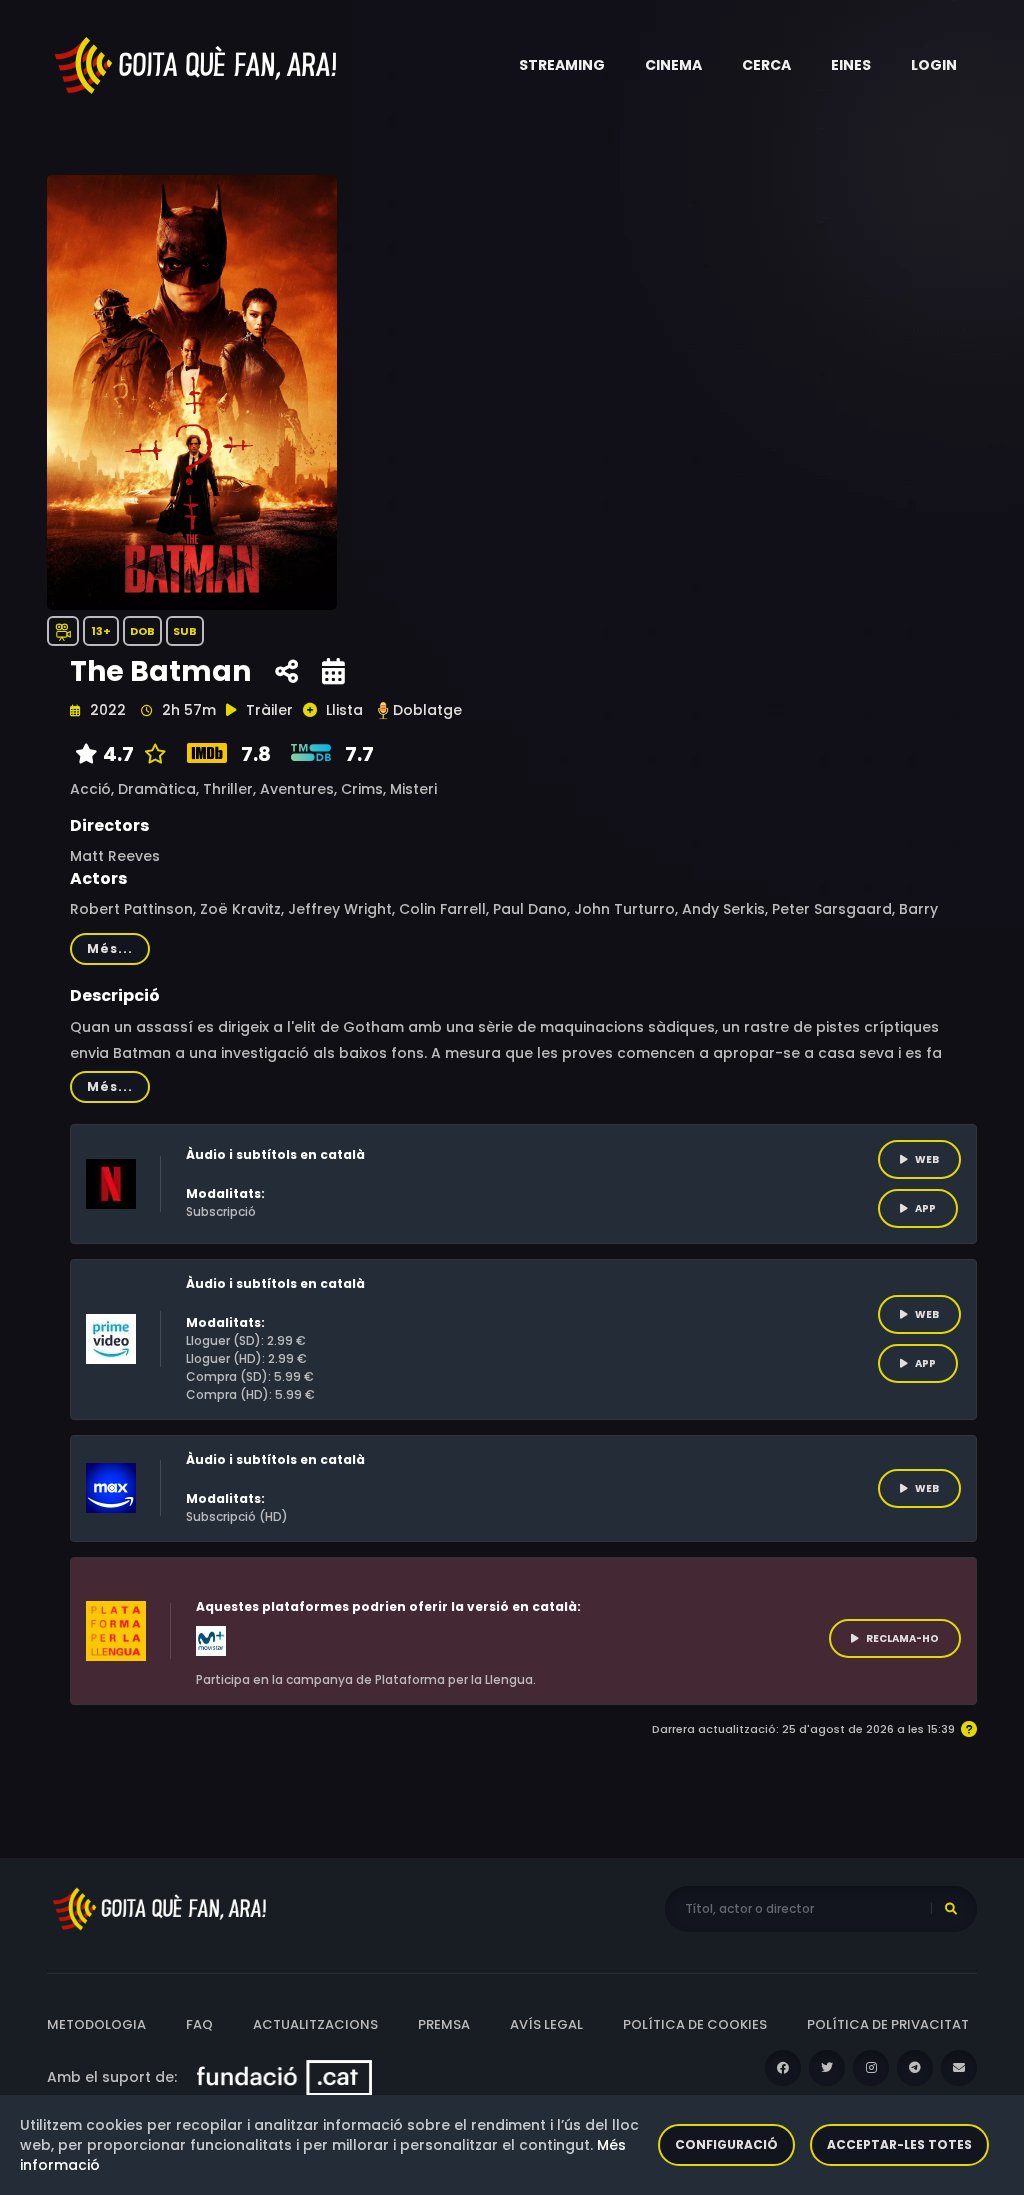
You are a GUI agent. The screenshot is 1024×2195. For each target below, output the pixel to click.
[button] (562, 65)
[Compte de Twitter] (827, 2068)
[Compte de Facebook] (783, 2068)
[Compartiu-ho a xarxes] (286, 672)
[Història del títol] (333, 672)
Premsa (444, 2024)
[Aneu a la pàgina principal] (197, 64)
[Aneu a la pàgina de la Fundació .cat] (284, 2077)
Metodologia (96, 2024)
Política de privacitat (888, 2024)
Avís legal (546, 2024)
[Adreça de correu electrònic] (959, 2068)
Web (927, 1159)
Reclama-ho (902, 1638)
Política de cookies (695, 2024)
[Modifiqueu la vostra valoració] (150, 754)
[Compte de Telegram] (915, 2068)
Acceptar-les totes (899, 2144)
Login (934, 65)
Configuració (726, 2144)
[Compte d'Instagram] (871, 2068)
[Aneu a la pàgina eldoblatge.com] (383, 710)
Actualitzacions (315, 2024)
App (925, 1208)
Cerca (766, 65)
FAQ (199, 2024)
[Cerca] (951, 1909)
